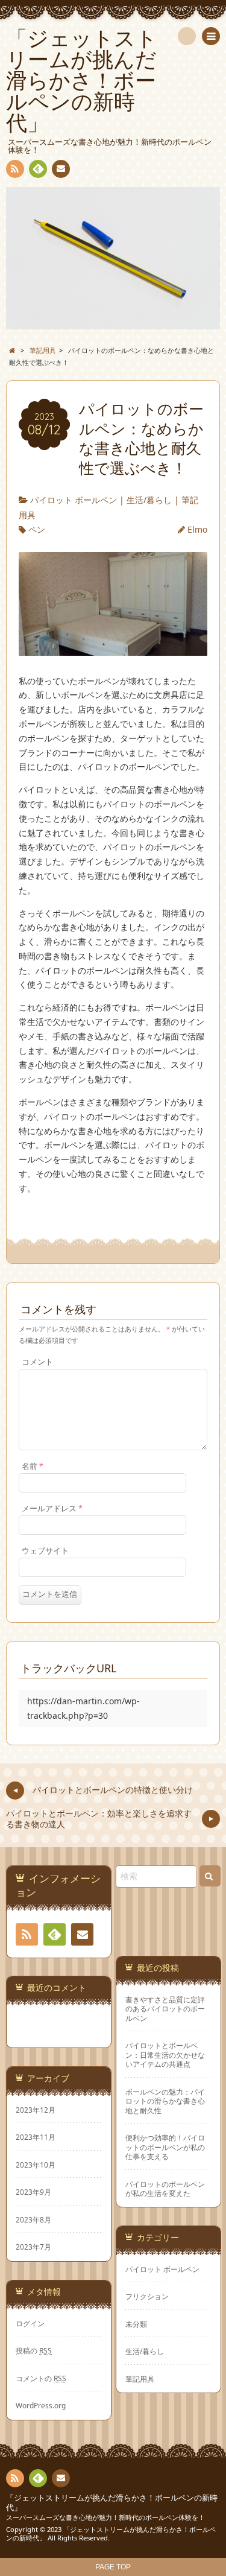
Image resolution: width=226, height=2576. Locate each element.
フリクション (147, 2296)
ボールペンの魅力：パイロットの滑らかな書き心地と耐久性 (165, 2101)
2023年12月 (36, 2110)
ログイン (30, 2323)
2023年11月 (36, 2137)
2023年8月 (33, 2219)
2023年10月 (36, 2165)
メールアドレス (52, 1508)
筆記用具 (140, 2379)
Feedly (38, 169)
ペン (37, 529)
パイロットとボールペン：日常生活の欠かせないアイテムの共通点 (165, 2055)
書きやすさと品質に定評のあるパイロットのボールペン (165, 2009)
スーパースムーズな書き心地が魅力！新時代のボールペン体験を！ (105, 2517)
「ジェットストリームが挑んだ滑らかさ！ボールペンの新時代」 (112, 2503)
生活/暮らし (149, 500)
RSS (15, 169)
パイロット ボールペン (74, 500)
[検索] (187, 36)
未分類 (136, 2324)
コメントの (41, 2378)
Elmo (197, 529)
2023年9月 (33, 2192)
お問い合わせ (61, 169)
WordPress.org (41, 2405)
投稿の (34, 2350)
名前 (33, 1466)
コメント (37, 1362)
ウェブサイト (45, 1551)
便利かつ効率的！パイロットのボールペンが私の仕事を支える (165, 2147)
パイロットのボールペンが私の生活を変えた (165, 2189)
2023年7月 (33, 2247)
